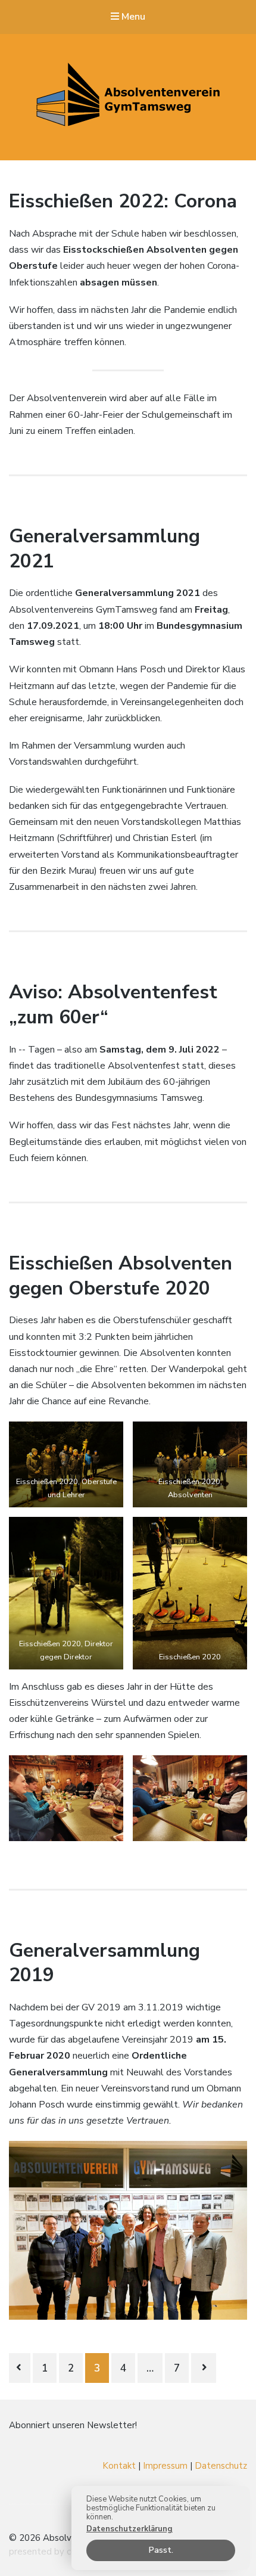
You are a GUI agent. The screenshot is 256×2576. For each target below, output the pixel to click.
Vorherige (20, 2368)
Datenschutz (221, 2466)
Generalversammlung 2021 (104, 549)
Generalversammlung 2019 (104, 1963)
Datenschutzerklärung (129, 2529)
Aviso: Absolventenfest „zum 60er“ (113, 1005)
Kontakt (119, 2466)
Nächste (204, 2368)
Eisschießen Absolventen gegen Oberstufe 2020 (121, 1276)
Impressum (165, 2466)
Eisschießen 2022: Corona (123, 201)
